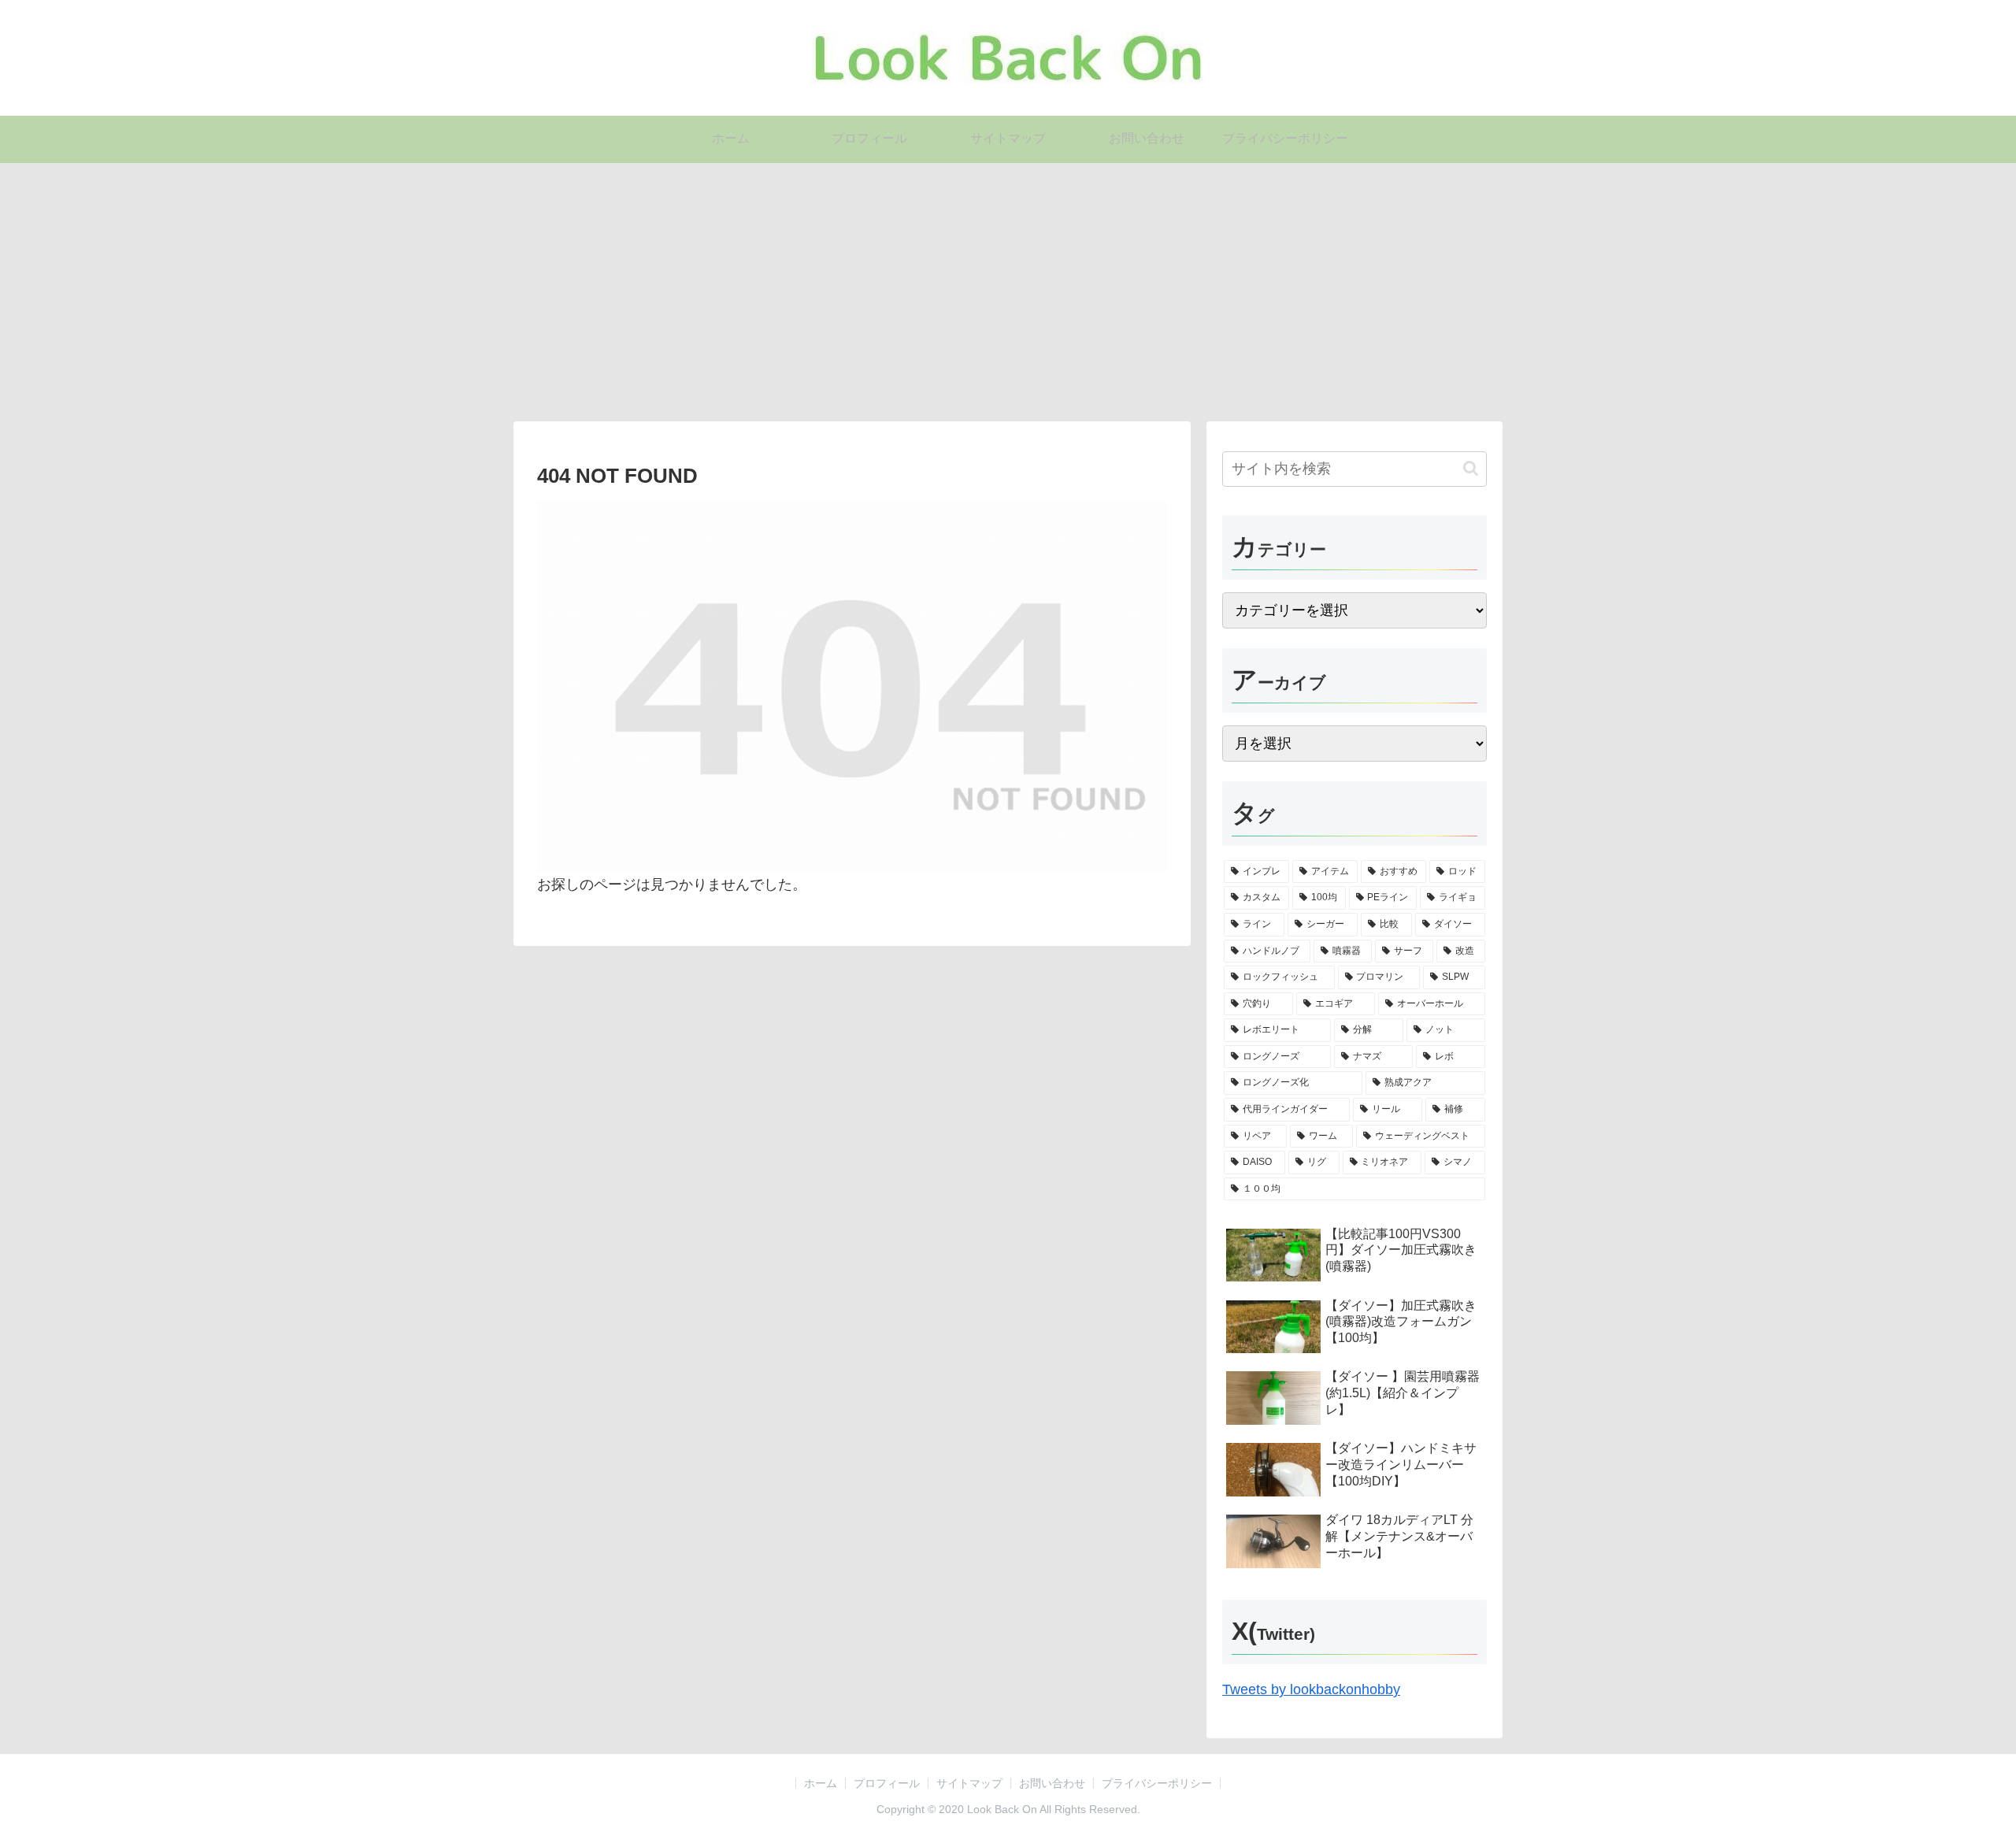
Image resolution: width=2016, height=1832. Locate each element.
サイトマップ (969, 1783)
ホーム (821, 1783)
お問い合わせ (1052, 1783)
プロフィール (887, 1783)
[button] (1471, 468)
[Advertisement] (1008, 292)
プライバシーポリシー (1157, 1783)
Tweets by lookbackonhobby (1311, 1689)
